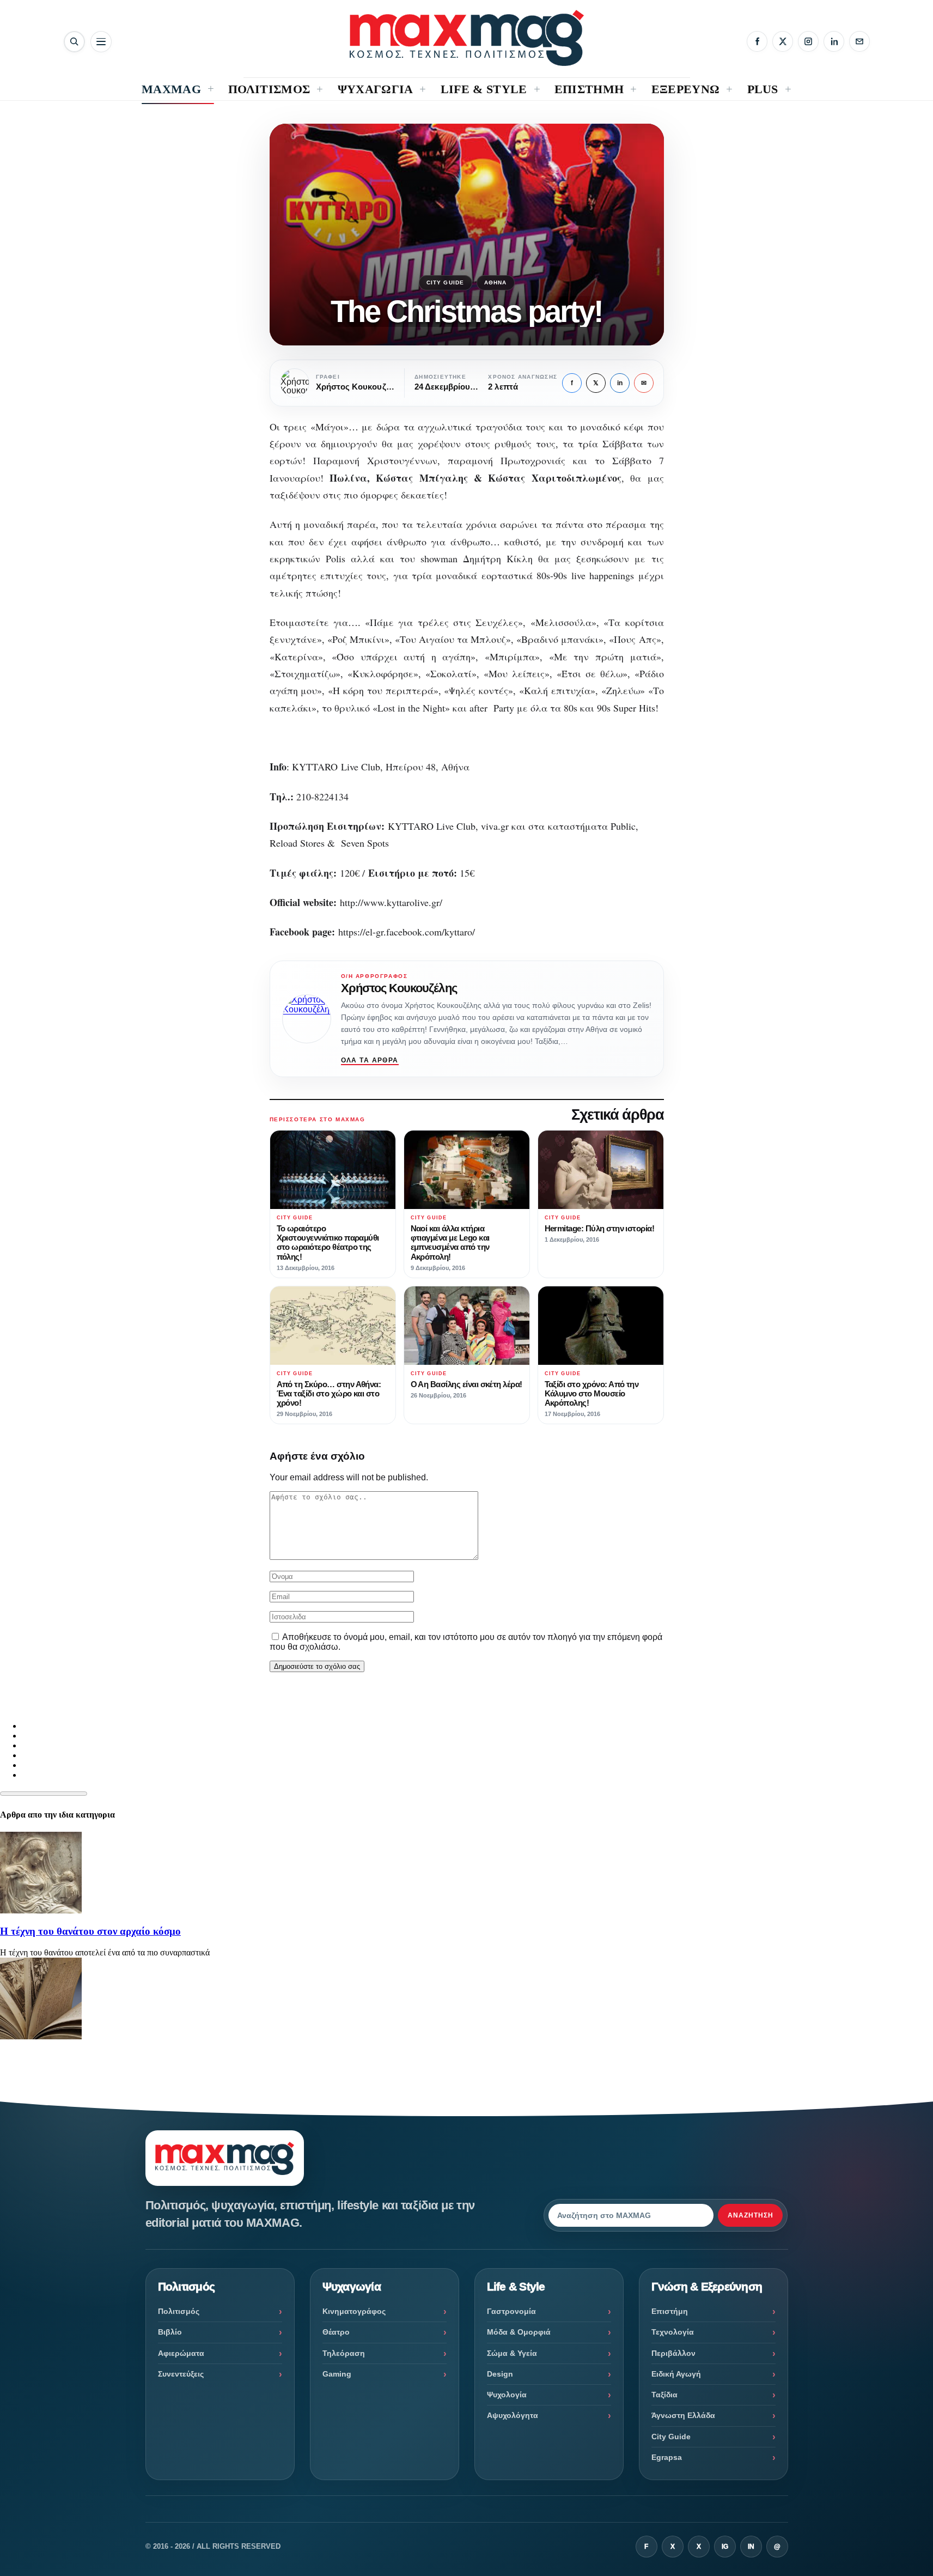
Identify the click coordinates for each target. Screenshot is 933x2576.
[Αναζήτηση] (74, 42)
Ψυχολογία (507, 2395)
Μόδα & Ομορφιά (519, 2332)
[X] (783, 41)
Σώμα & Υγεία (512, 2353)
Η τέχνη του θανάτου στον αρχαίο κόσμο (90, 1931)
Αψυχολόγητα (513, 2415)
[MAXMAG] (467, 38)
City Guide (446, 282)
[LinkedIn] (834, 41)
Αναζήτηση (751, 2215)
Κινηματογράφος (354, 2311)
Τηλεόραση (344, 2353)
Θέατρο (336, 2332)
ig (725, 2547)
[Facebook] (757, 41)
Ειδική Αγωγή (676, 2374)
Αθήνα (496, 282)
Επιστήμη (670, 2311)
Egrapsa (667, 2457)
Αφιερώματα (181, 2353)
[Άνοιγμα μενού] (101, 42)
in (620, 383)
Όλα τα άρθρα (370, 1060)
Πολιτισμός (179, 2311)
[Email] (859, 41)
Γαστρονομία (511, 2311)
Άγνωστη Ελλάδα (683, 2415)
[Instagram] (808, 41)
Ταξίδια (664, 2395)
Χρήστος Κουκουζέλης (399, 988)
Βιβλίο (170, 2332)
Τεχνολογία (673, 2332)
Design (500, 2374)
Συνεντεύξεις (181, 2374)
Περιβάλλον (673, 2353)
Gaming (337, 2374)
